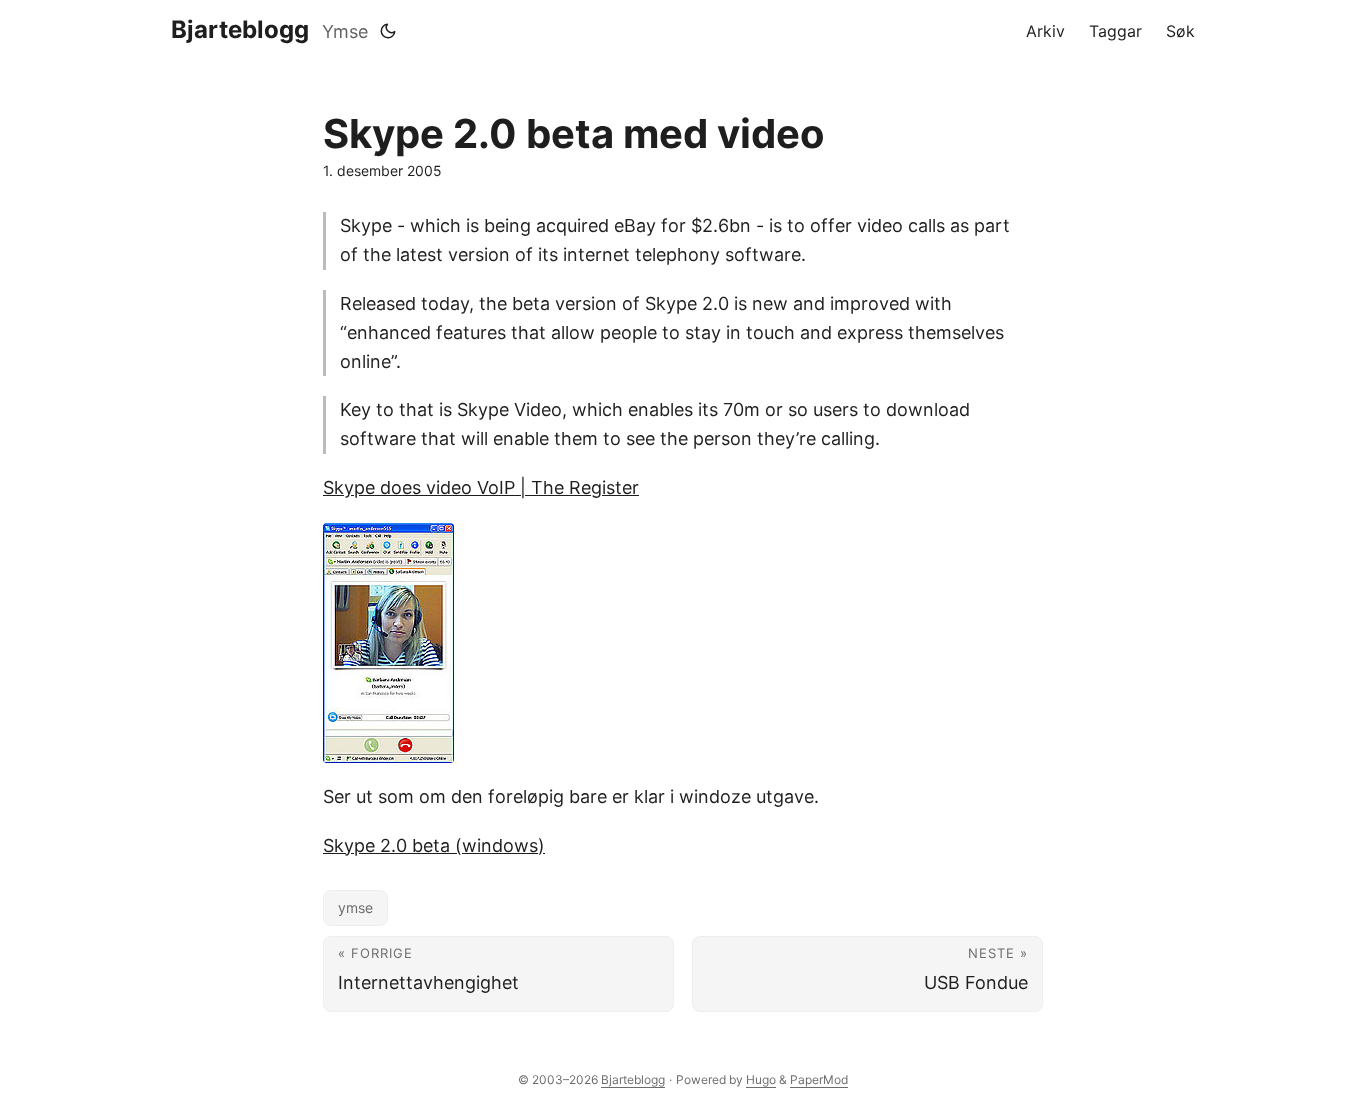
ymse (355, 907)
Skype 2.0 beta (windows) (434, 845)
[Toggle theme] (388, 31)
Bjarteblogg (240, 29)
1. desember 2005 (382, 170)
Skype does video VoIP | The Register (481, 487)
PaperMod (819, 1079)
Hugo (761, 1079)
